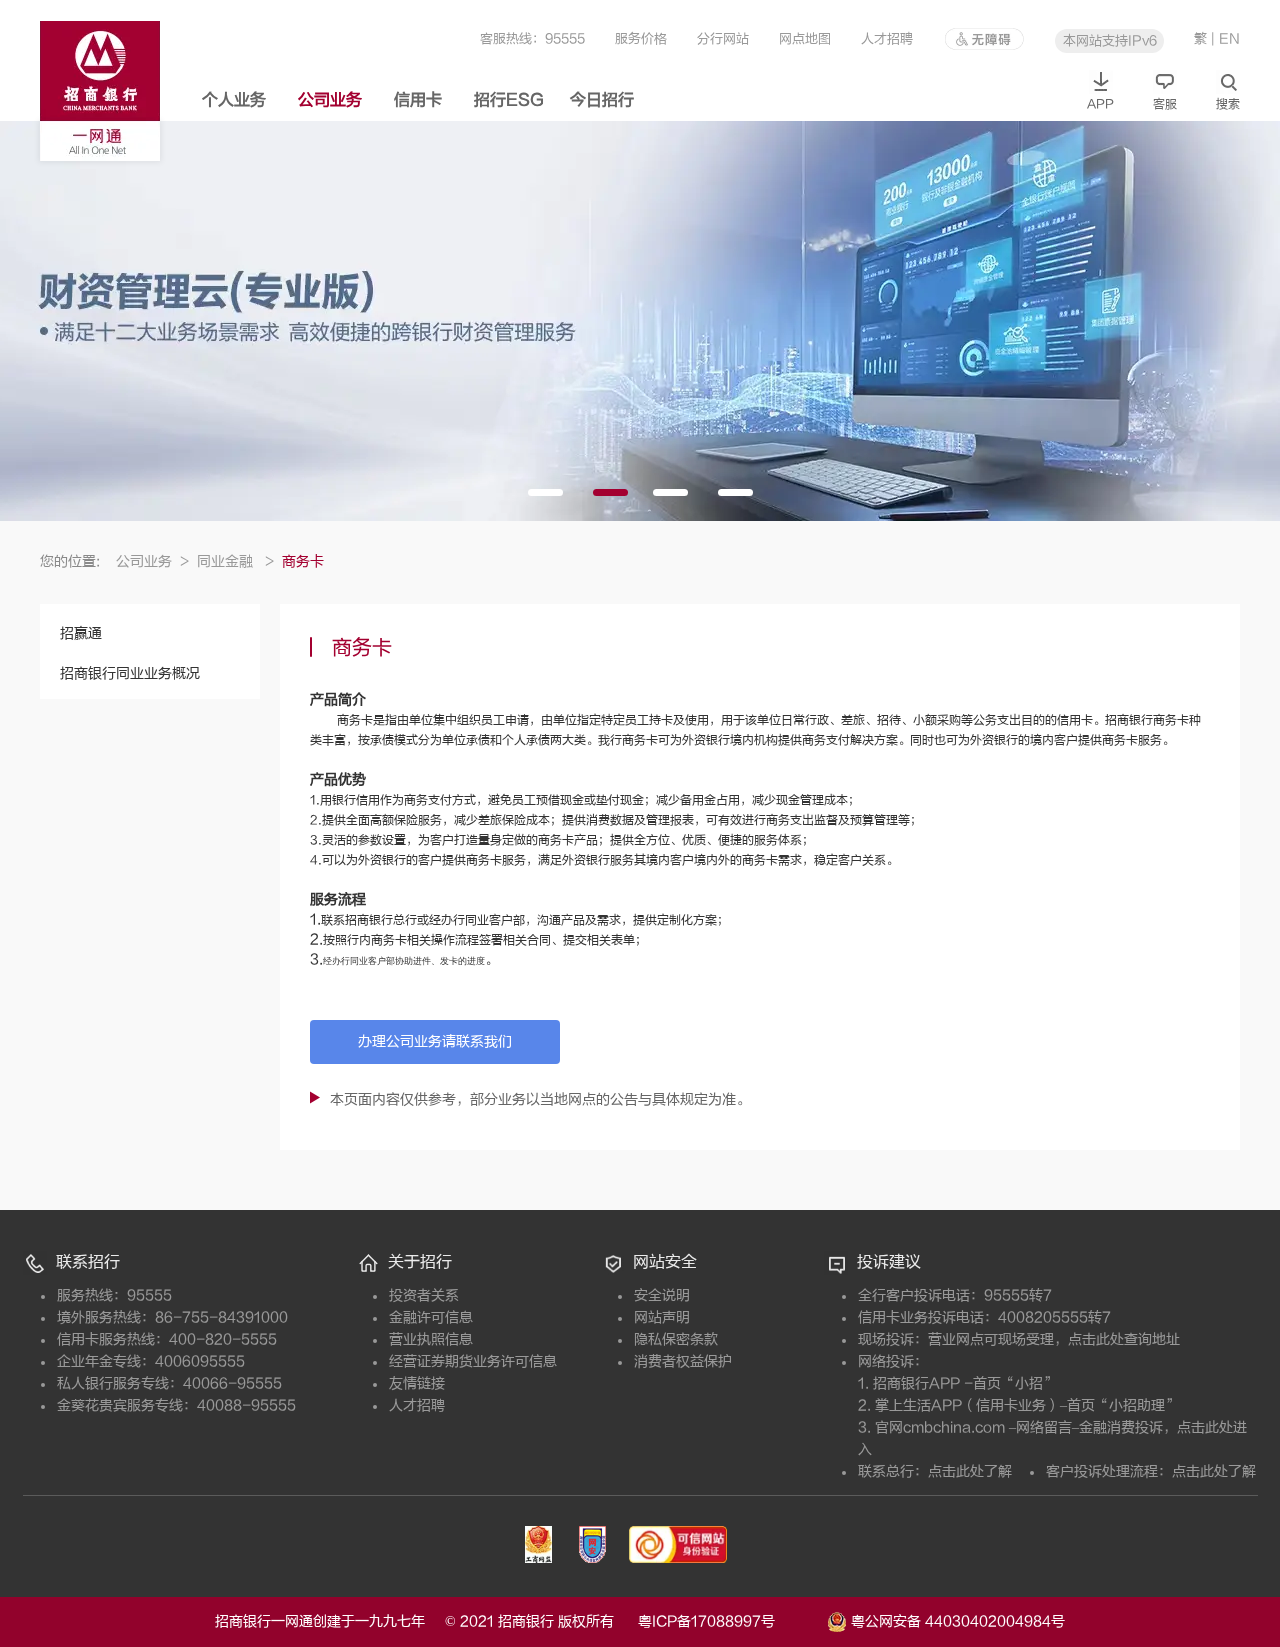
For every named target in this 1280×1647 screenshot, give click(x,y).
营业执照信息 (431, 1339)
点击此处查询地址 (1124, 1339)
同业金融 (235, 561)
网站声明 (662, 1317)
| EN (1225, 38)
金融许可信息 (431, 1317)
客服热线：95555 (532, 38)
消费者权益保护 (683, 1361)
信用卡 (418, 100)
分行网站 (723, 38)
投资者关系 (424, 1295)
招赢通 (81, 633)
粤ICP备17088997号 (730, 1621)
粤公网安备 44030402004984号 (956, 1620)
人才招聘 (887, 38)
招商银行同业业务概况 (130, 673)
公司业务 (330, 100)
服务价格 (641, 38)
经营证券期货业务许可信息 (473, 1361)
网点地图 (805, 38)
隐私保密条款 (676, 1339)
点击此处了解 (970, 1471)
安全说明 (662, 1295)
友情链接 (417, 1383)
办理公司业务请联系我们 (435, 1041)
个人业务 (234, 100)
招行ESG (509, 100)
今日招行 (602, 100)
